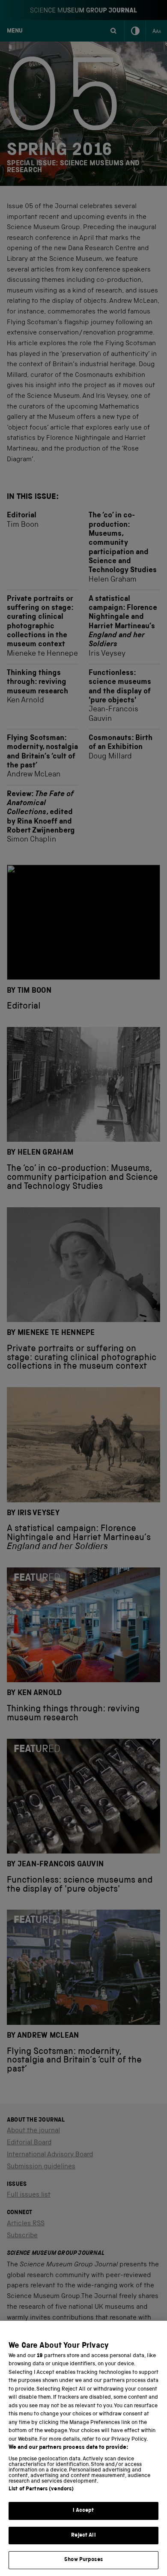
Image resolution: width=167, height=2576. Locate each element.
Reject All (83, 2536)
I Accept (83, 2511)
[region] (83, 2448)
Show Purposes (83, 2560)
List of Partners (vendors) (41, 2489)
